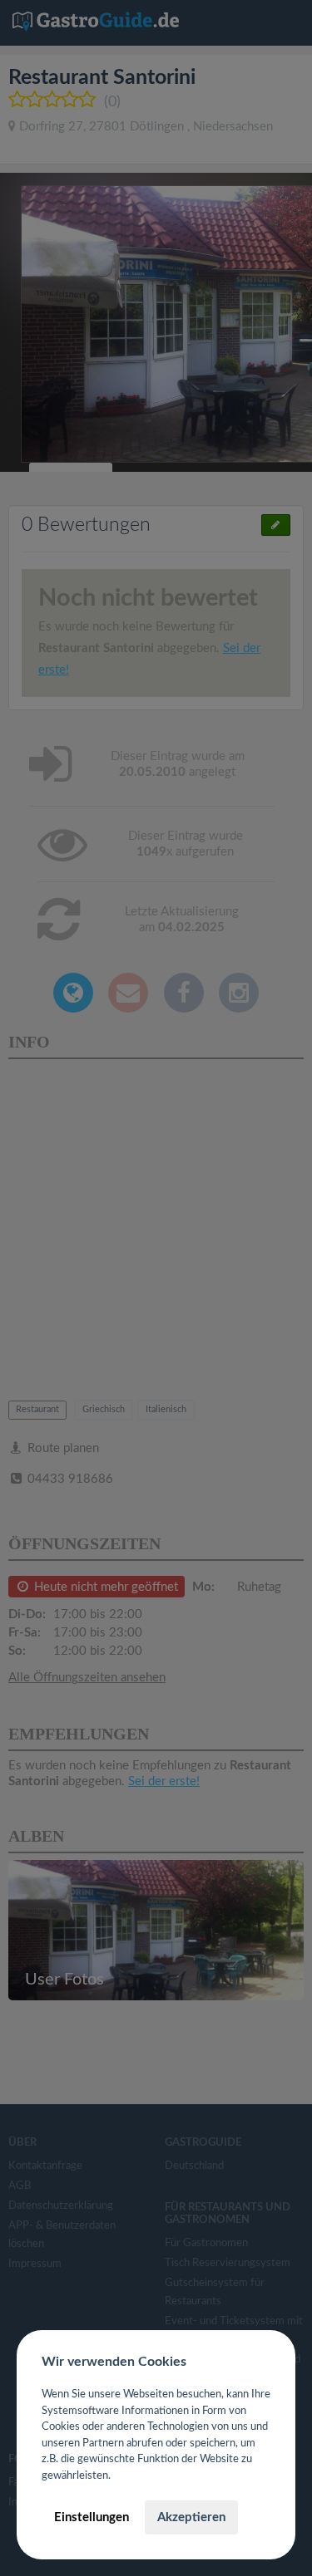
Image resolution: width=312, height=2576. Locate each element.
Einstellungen (92, 2517)
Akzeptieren (191, 2517)
